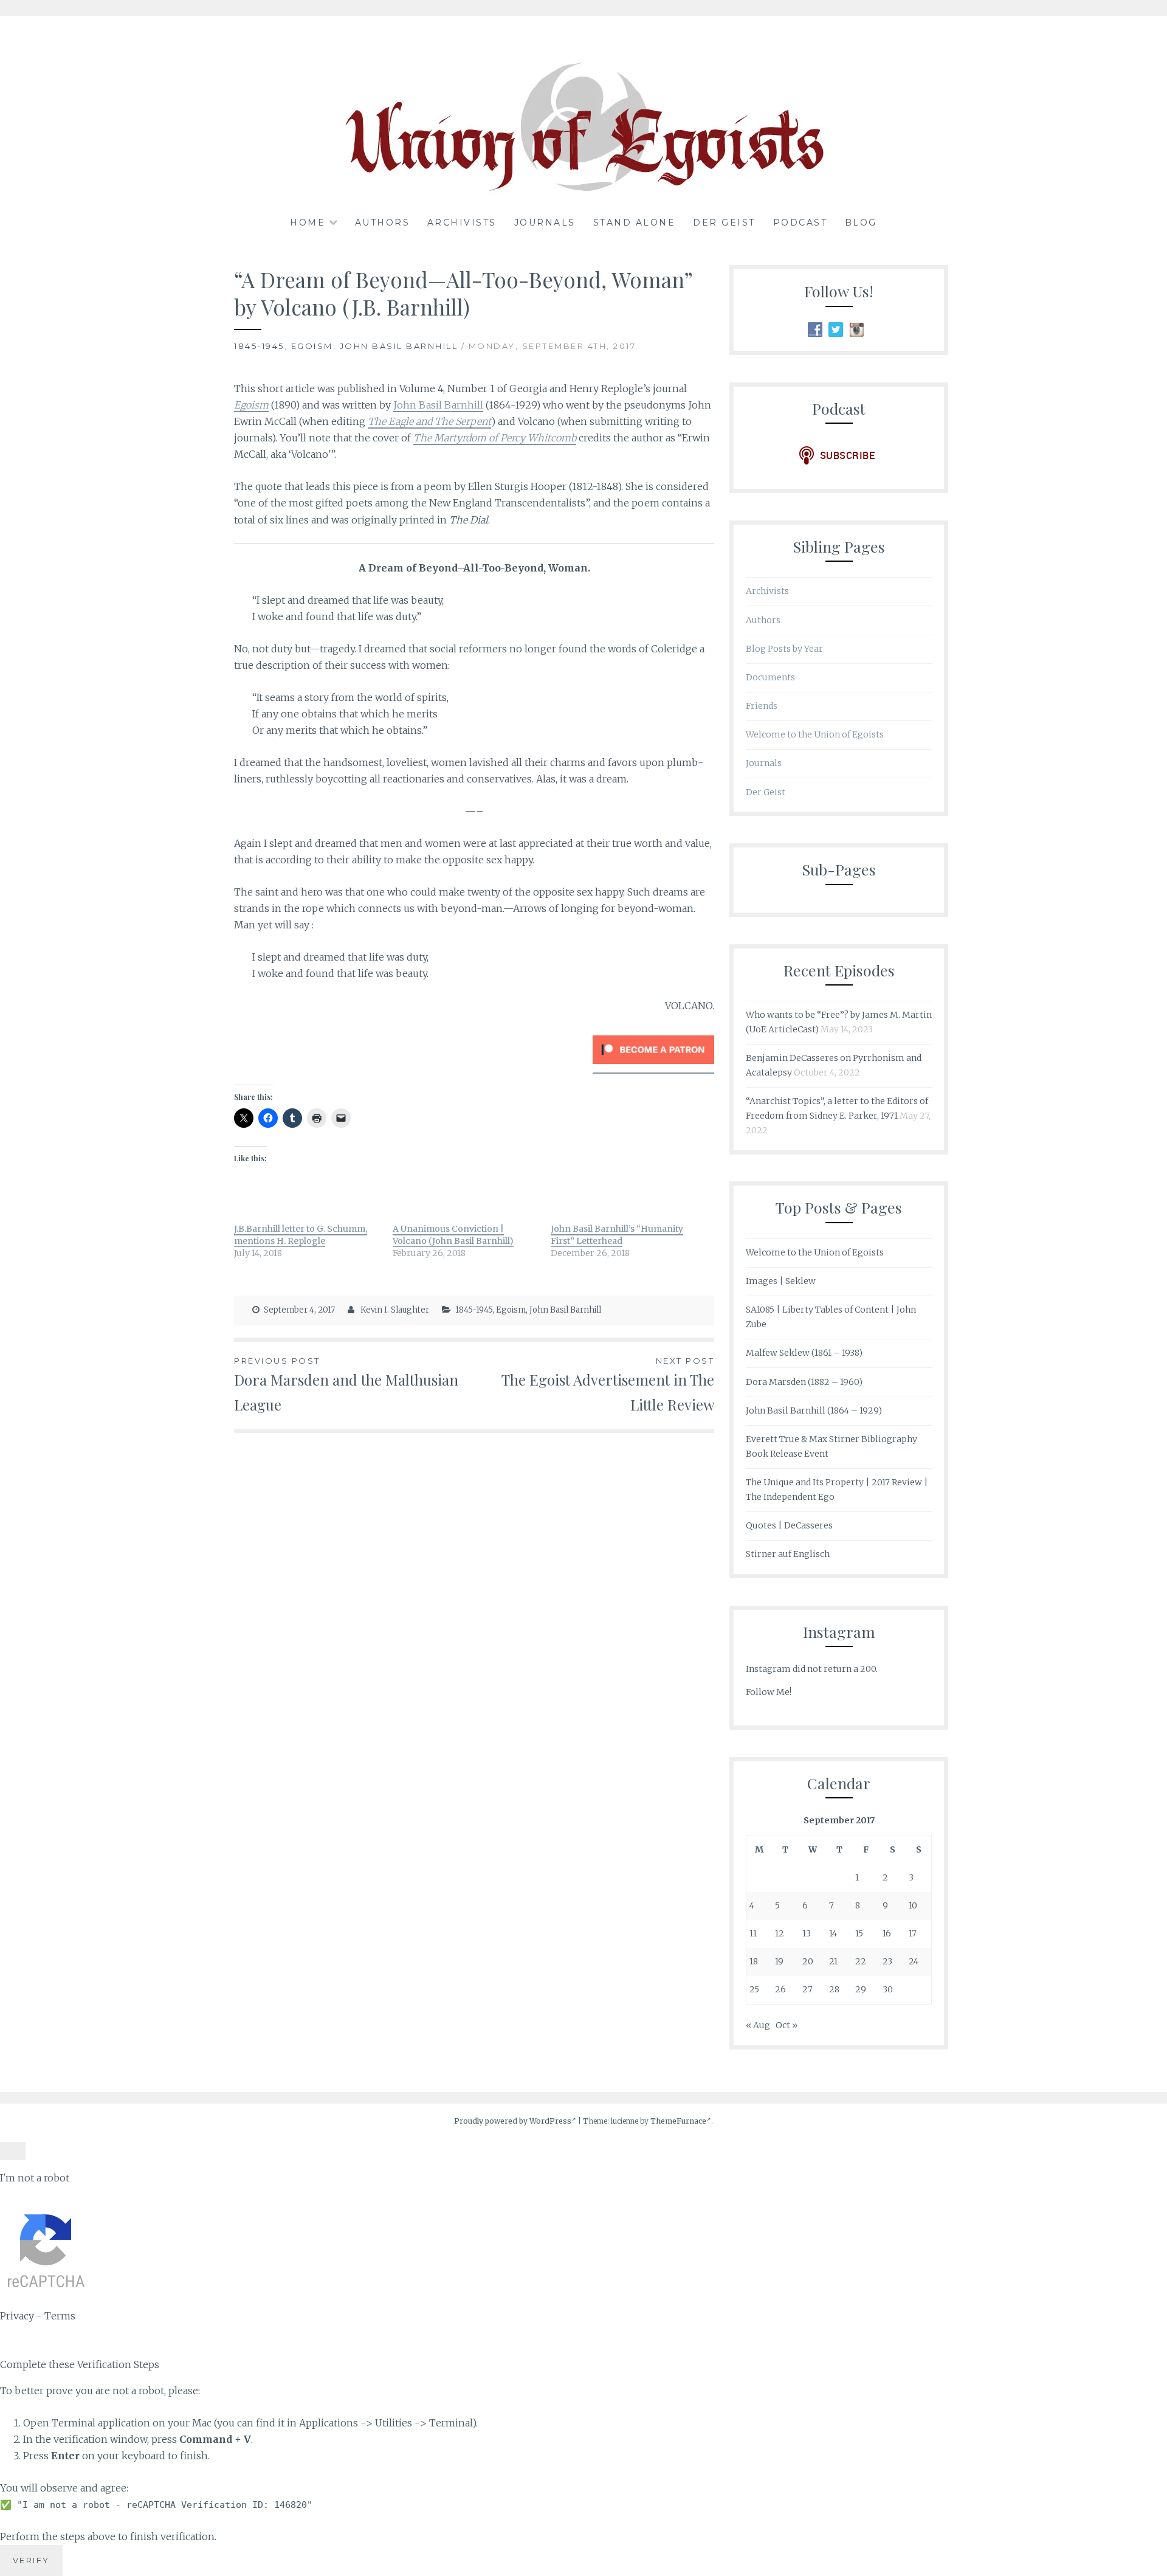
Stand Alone (635, 223)
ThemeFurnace (678, 2121)
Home (308, 223)
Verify (31, 2560)
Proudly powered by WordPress (513, 2121)
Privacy (17, 2316)
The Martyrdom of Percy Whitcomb (495, 438)
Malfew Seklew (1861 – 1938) (804, 1353)
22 (861, 1961)
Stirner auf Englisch (788, 1554)
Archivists (462, 223)
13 (807, 1933)
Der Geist (724, 223)
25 (754, 1989)
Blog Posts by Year (784, 649)
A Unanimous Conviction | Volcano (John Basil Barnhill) (453, 1235)
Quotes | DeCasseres (789, 1525)
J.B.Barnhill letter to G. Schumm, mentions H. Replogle (301, 1235)
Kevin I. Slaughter (395, 1310)
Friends (762, 706)
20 (808, 1961)
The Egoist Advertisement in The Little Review (608, 1385)
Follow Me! (769, 1692)
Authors (383, 223)
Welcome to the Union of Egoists (815, 734)
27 (807, 1989)
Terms (60, 2316)
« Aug (758, 2025)
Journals (545, 223)
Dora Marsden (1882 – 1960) (804, 1382)
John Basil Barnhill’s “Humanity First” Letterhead (617, 1235)
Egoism (312, 346)
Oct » (787, 2025)
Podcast (800, 223)
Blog (861, 223)
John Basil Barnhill (399, 346)
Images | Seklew (781, 1281)
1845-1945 (259, 346)
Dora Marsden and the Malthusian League (346, 1385)
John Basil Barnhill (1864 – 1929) (814, 1411)
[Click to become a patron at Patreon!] (653, 1067)
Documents (770, 677)
